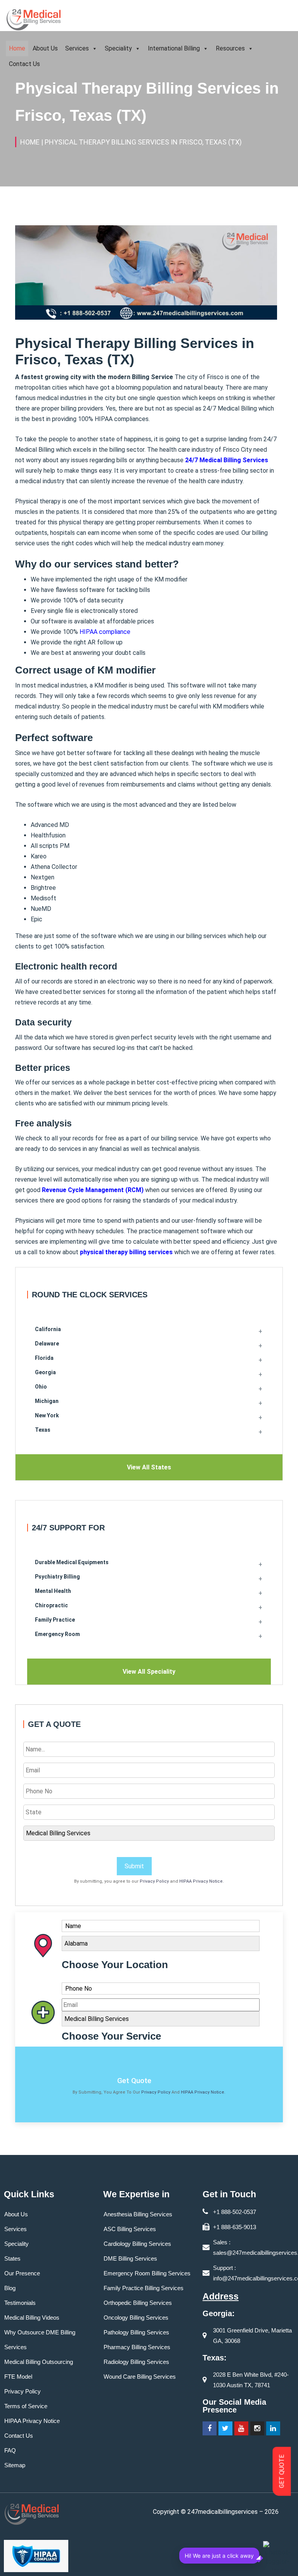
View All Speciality (149, 1672)
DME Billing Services (130, 2258)
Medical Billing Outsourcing (39, 2362)
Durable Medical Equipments (72, 1562)
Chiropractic (51, 1605)
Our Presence (22, 2273)
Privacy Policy (154, 1881)
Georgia (45, 1372)
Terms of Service (26, 2406)
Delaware (47, 1344)
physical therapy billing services (126, 1252)
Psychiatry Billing (57, 1577)
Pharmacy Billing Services (137, 2347)
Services (77, 48)
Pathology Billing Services (136, 2332)
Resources (230, 48)
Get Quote (134, 2081)
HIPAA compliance (105, 632)
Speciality (118, 48)
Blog (10, 2288)
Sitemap (15, 2465)
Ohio (41, 1387)
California (48, 1329)
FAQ (10, 2450)
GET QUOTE (282, 2472)
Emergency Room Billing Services (147, 2273)
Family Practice (55, 1620)
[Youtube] (241, 2428)
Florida (44, 1358)
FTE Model (18, 2377)
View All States (149, 1467)
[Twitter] (225, 2428)
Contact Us (24, 64)
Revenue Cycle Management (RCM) (93, 1190)
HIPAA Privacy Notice (201, 1881)
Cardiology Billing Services (137, 2244)
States (12, 2258)
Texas (43, 1430)
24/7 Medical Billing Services (227, 460)
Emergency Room (57, 1634)
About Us (45, 48)
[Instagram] (257, 2428)
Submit (134, 1866)
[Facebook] (210, 2428)
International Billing (174, 48)
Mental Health (53, 1591)
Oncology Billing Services (136, 2318)
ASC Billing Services (130, 2229)
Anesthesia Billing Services (138, 2214)
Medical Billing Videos (32, 2318)
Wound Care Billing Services (140, 2377)
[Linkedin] (273, 2428)
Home (17, 48)
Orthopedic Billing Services (138, 2303)
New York (47, 1415)
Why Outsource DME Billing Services (40, 2340)
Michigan (47, 1401)
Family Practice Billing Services (144, 2288)
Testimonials (20, 2303)
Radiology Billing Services (136, 2362)
